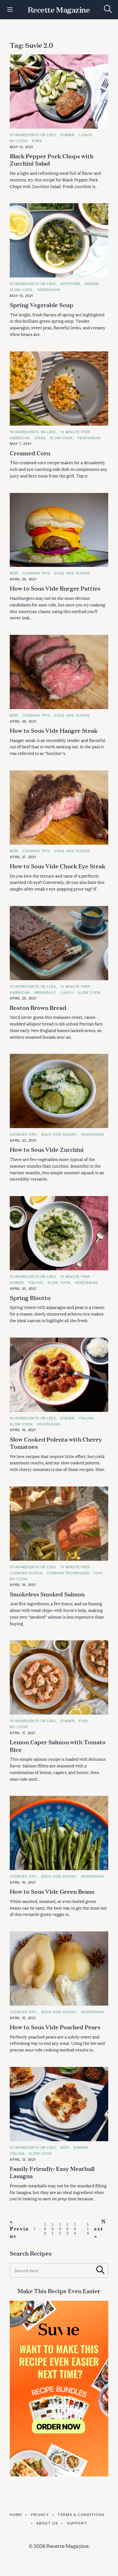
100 (45, 2229)
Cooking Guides (26, 1573)
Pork (37, 141)
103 (68, 2229)
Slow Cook (21, 290)
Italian (36, 1282)
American (20, 438)
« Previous (19, 2229)
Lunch (86, 135)
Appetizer (70, 284)
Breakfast (45, 992)
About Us (47, 2523)
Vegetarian (49, 290)
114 (88, 2229)
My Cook (19, 141)
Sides (40, 438)
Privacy (40, 2515)
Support (77, 2523)
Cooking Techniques (68, 1573)
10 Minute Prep (75, 432)
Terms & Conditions (81, 2515)
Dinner (67, 135)
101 (53, 2229)
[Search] (108, 9)
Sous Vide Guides (72, 573)
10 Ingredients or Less (33, 135)
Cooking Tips (36, 573)
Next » (100, 2229)
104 (75, 2229)
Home (16, 2515)
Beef (14, 573)
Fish (98, 1573)
